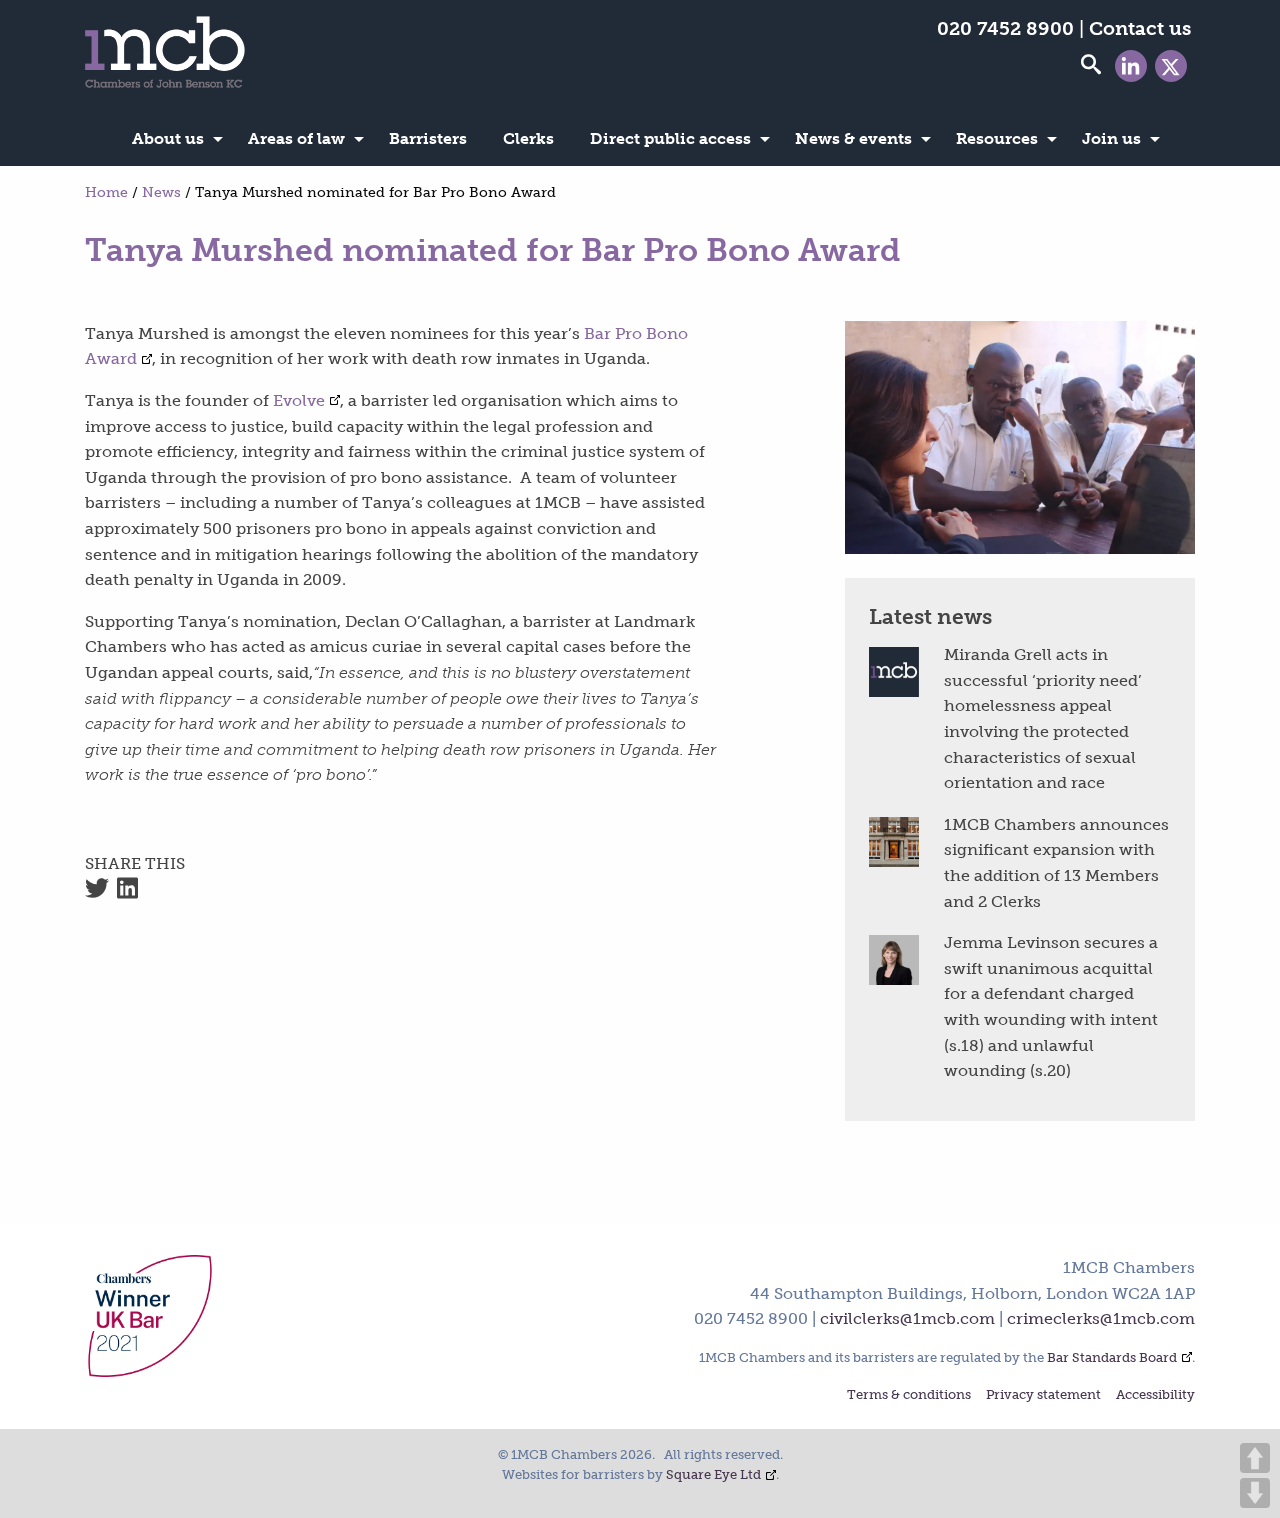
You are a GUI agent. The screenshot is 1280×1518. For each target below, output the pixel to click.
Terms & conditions (909, 1395)
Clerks (528, 138)
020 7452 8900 (1005, 28)
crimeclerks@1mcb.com (1101, 1318)
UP (1255, 1458)
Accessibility (1155, 1395)
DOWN (1255, 1493)
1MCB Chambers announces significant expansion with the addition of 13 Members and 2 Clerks (1056, 863)
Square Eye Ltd (713, 1474)
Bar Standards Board (1112, 1357)
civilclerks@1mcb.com (907, 1318)
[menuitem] (172, 139)
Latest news (930, 616)
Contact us (1140, 28)
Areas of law (296, 138)
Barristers (428, 138)
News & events (853, 138)
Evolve (299, 400)
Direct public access (670, 138)
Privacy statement (1043, 1395)
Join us (1111, 138)
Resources (997, 138)
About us (168, 138)
